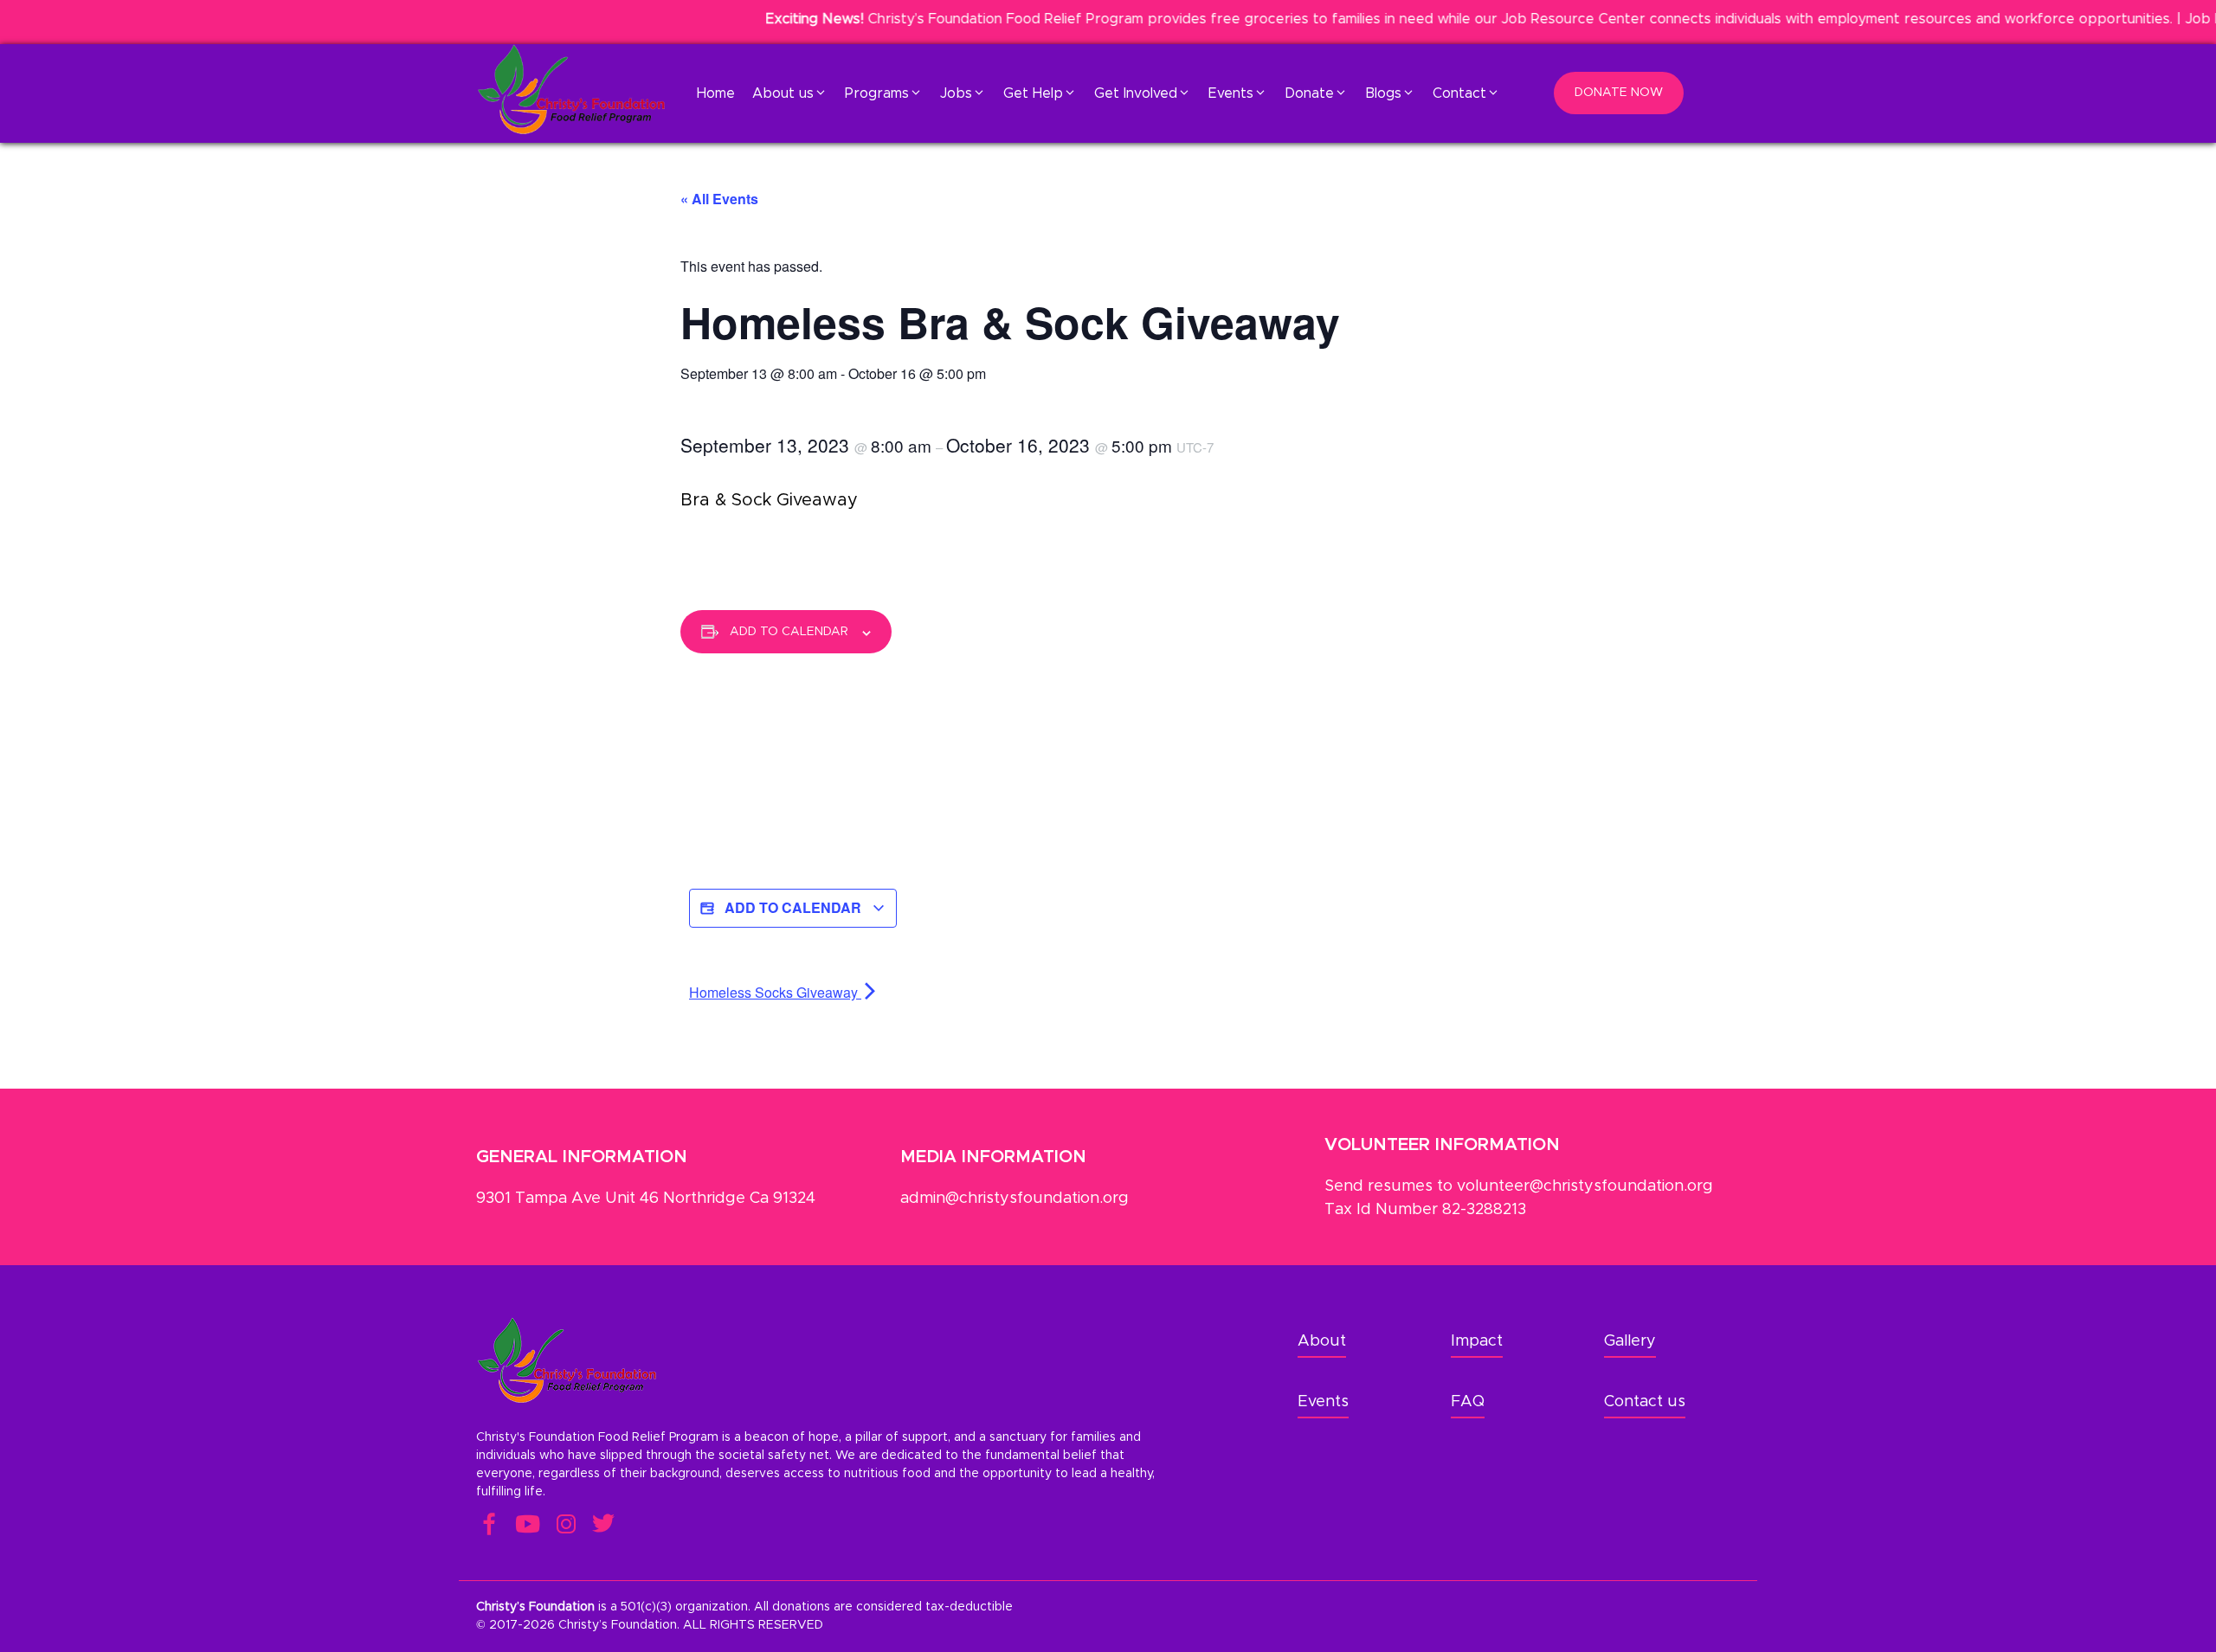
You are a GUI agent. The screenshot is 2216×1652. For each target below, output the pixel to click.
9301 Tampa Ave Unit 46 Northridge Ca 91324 (646, 1199)
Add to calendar (789, 632)
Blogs (1383, 93)
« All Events (719, 199)
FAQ (1468, 1402)
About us (783, 93)
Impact (1477, 1341)
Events (1231, 93)
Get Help (1033, 93)
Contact (1459, 93)
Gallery (1630, 1341)
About (1322, 1341)
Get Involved (1136, 93)
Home (716, 93)
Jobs (956, 93)
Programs (877, 93)
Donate (1309, 93)
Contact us (1645, 1402)
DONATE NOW (1619, 93)
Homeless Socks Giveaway (775, 992)
